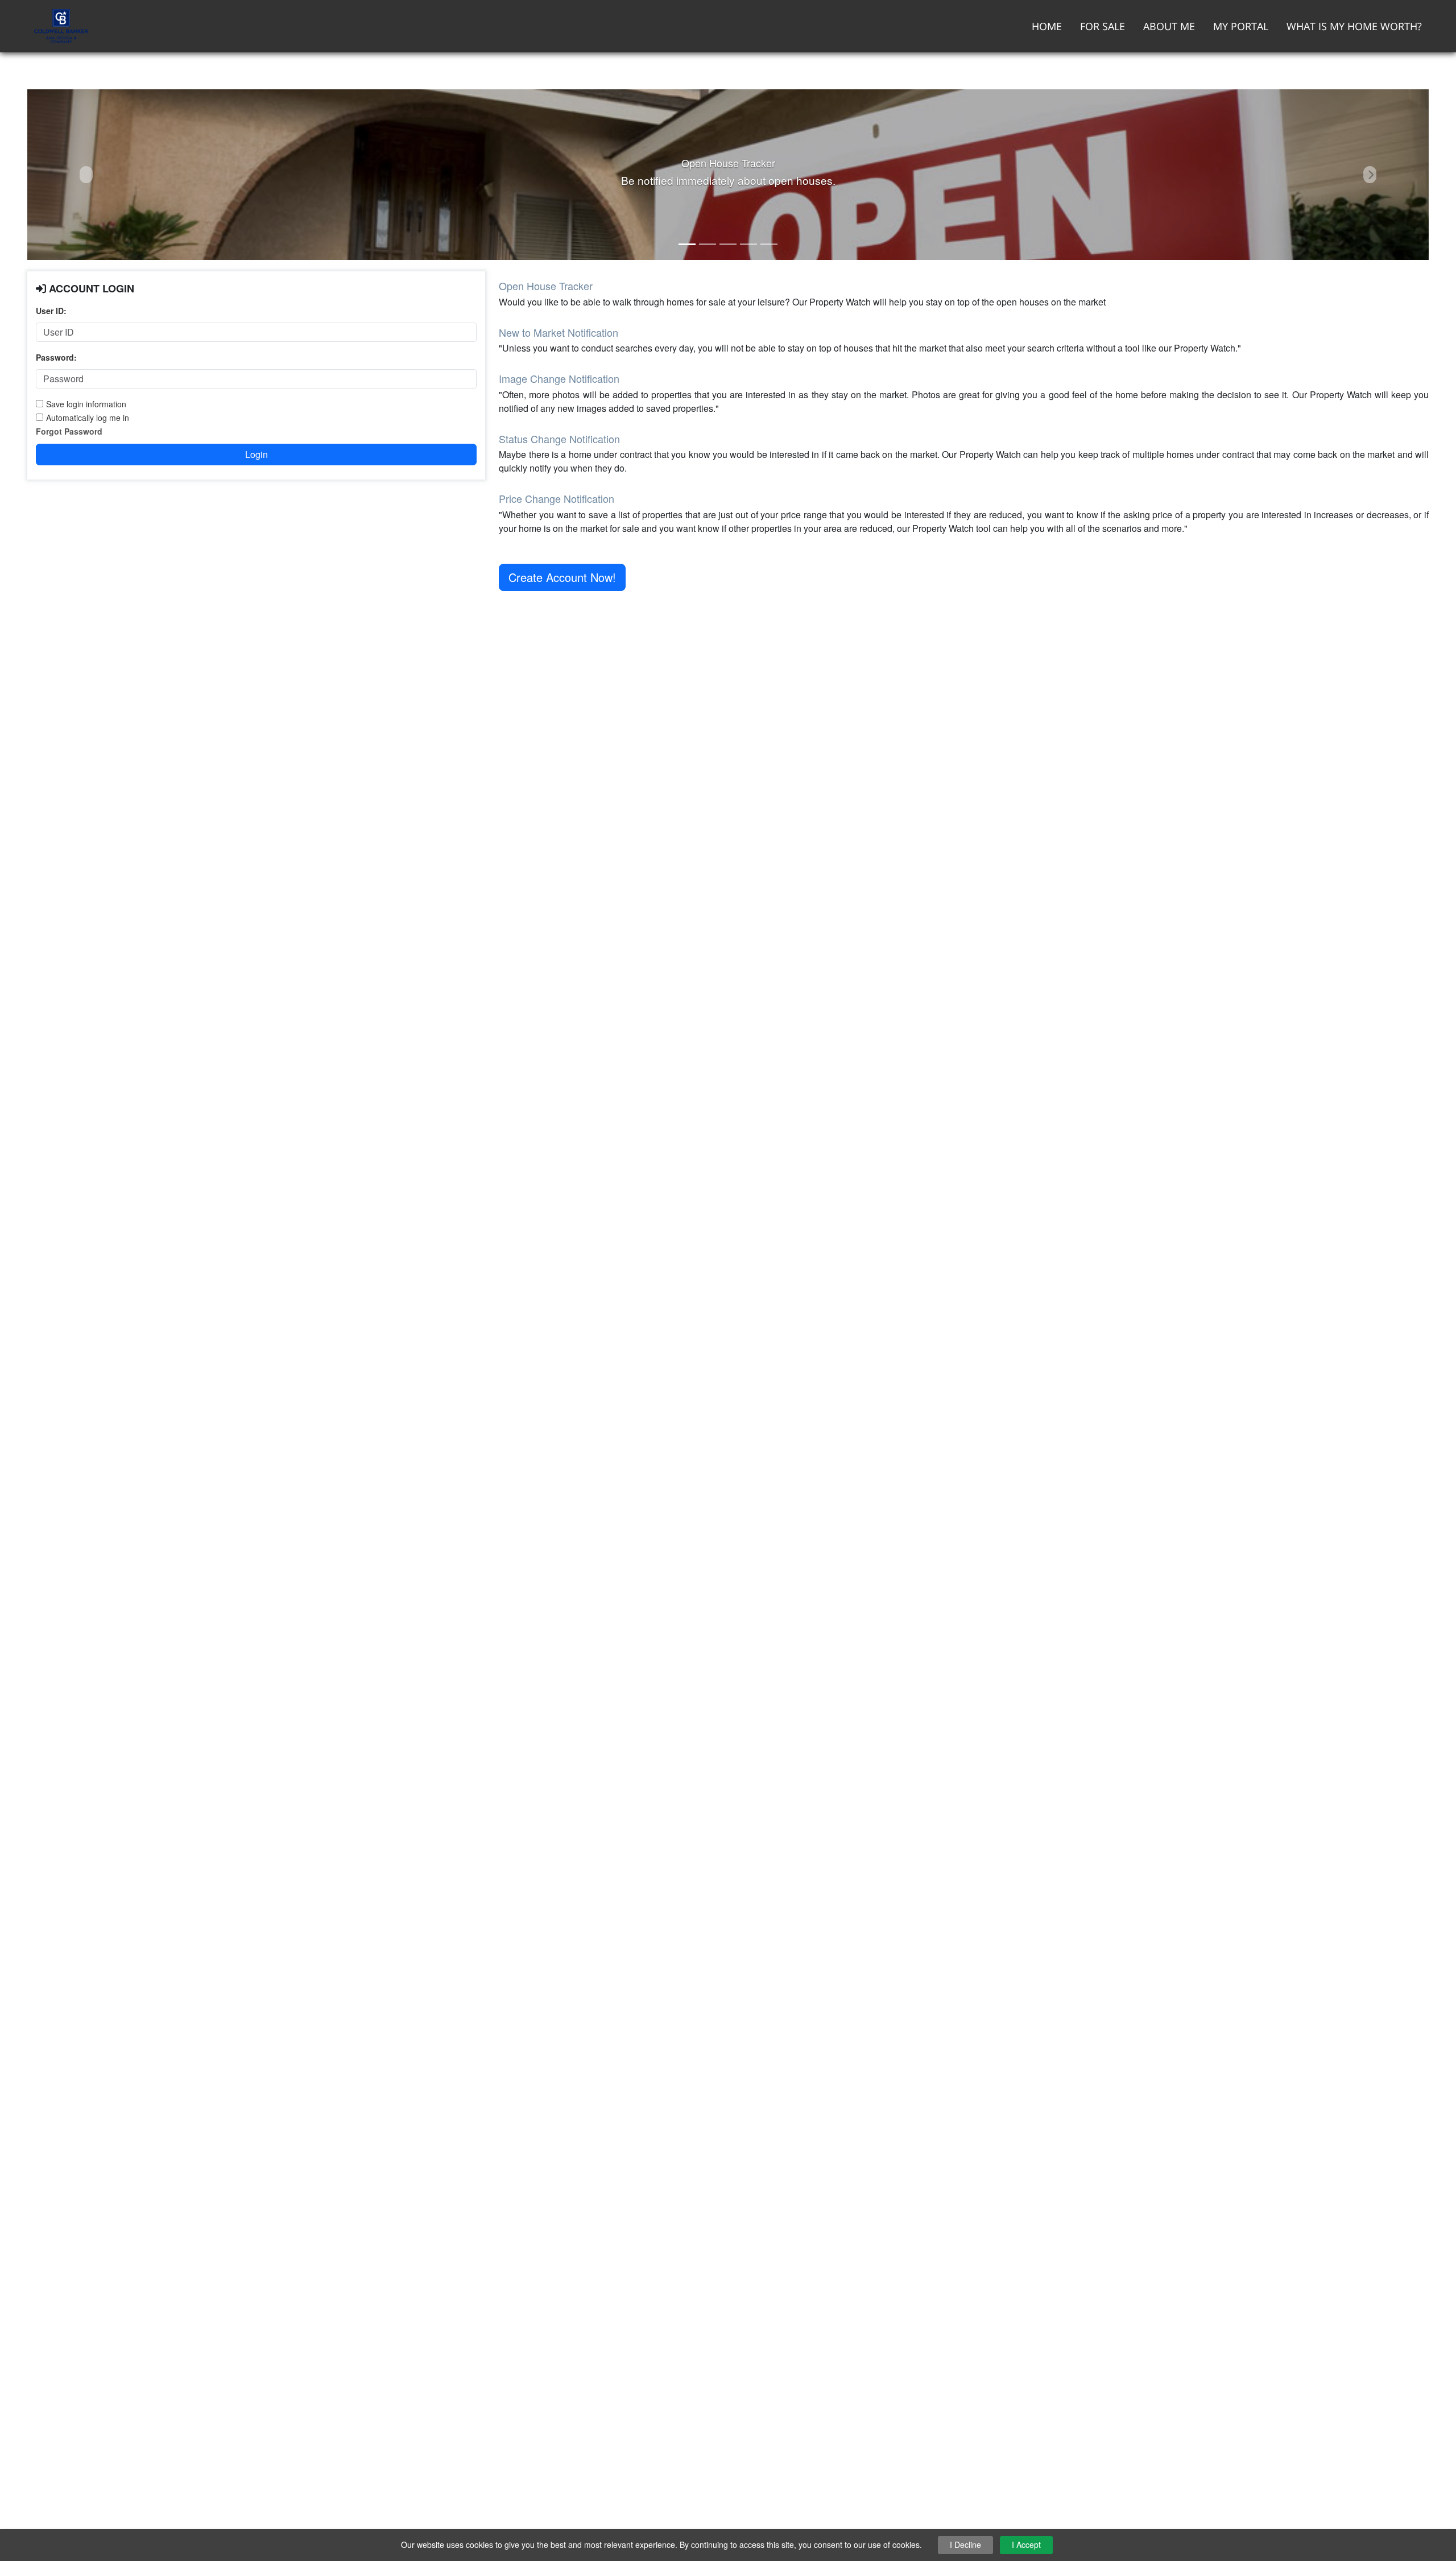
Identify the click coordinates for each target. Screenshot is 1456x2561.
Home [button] (1047, 26)
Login (257, 454)
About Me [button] (1169, 26)
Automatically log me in (88, 418)
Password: (56, 357)
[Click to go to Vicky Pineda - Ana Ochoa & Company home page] (61, 25)
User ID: (51, 311)
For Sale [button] (1103, 26)
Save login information (86, 404)
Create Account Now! (562, 577)
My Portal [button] (1241, 26)
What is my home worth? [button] (1354, 26)
